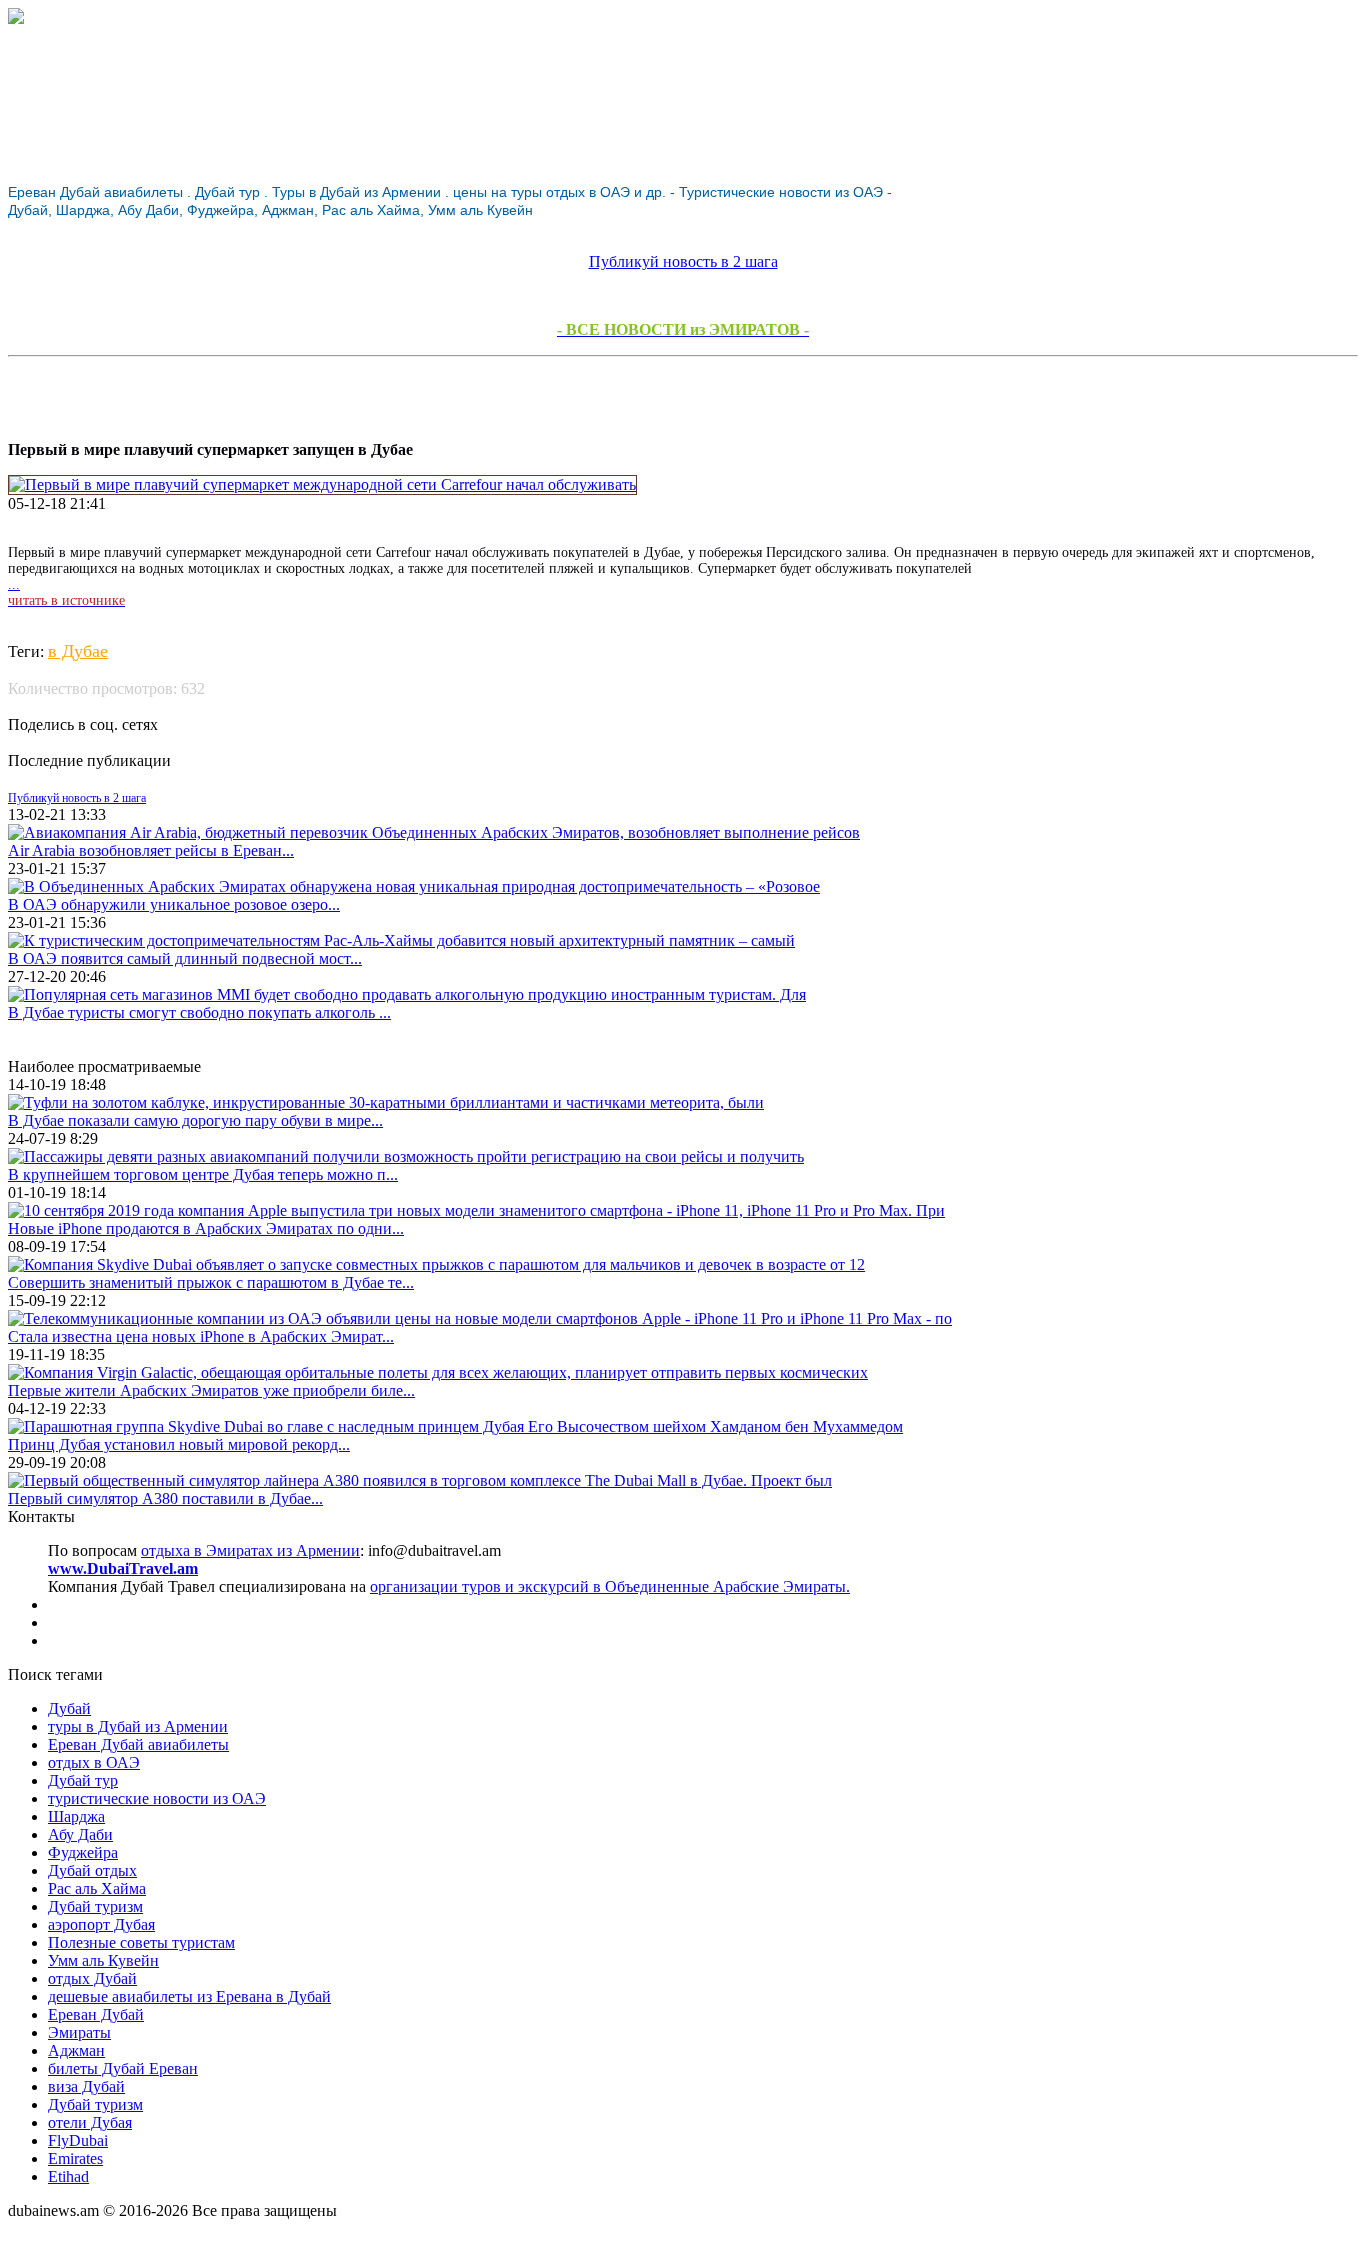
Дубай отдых (92, 1870)
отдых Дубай (92, 1978)
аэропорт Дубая (101, 1924)
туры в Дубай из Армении (138, 1726)
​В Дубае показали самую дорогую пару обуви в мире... (195, 1120)
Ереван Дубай (96, 2014)
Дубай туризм (95, 1906)
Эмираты (79, 2032)
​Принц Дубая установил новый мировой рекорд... (179, 1444)
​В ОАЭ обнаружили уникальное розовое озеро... (174, 904)
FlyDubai (78, 2140)
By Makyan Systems (73, 2246)
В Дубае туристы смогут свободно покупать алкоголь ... (199, 1012)
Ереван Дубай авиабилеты (138, 1744)
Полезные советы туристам (141, 1942)
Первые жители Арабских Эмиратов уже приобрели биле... (211, 1390)
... (66, 592)
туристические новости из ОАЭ (157, 1798)
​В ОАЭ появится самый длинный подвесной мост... (185, 958)
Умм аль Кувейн (103, 1960)
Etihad (68, 2176)
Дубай (69, 1708)
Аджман (76, 2050)
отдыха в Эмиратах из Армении (250, 1550)
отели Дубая (90, 2122)
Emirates (75, 2158)
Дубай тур (83, 1780)
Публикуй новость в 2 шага (683, 261)
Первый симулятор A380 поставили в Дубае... (165, 1498)
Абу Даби (80, 1834)
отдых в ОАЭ (94, 1762)
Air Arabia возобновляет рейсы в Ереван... (151, 850)
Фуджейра (83, 1852)
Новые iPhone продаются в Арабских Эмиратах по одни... (206, 1228)
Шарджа (76, 1816)
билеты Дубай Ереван (123, 2068)
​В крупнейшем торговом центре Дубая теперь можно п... (203, 1174)
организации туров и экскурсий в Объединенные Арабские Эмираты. (610, 1586)
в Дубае (78, 651)
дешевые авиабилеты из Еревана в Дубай (189, 1996)
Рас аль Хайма (97, 1888)
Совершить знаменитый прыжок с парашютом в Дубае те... (211, 1282)
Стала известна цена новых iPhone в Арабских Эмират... (201, 1336)
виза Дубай (86, 2086)
